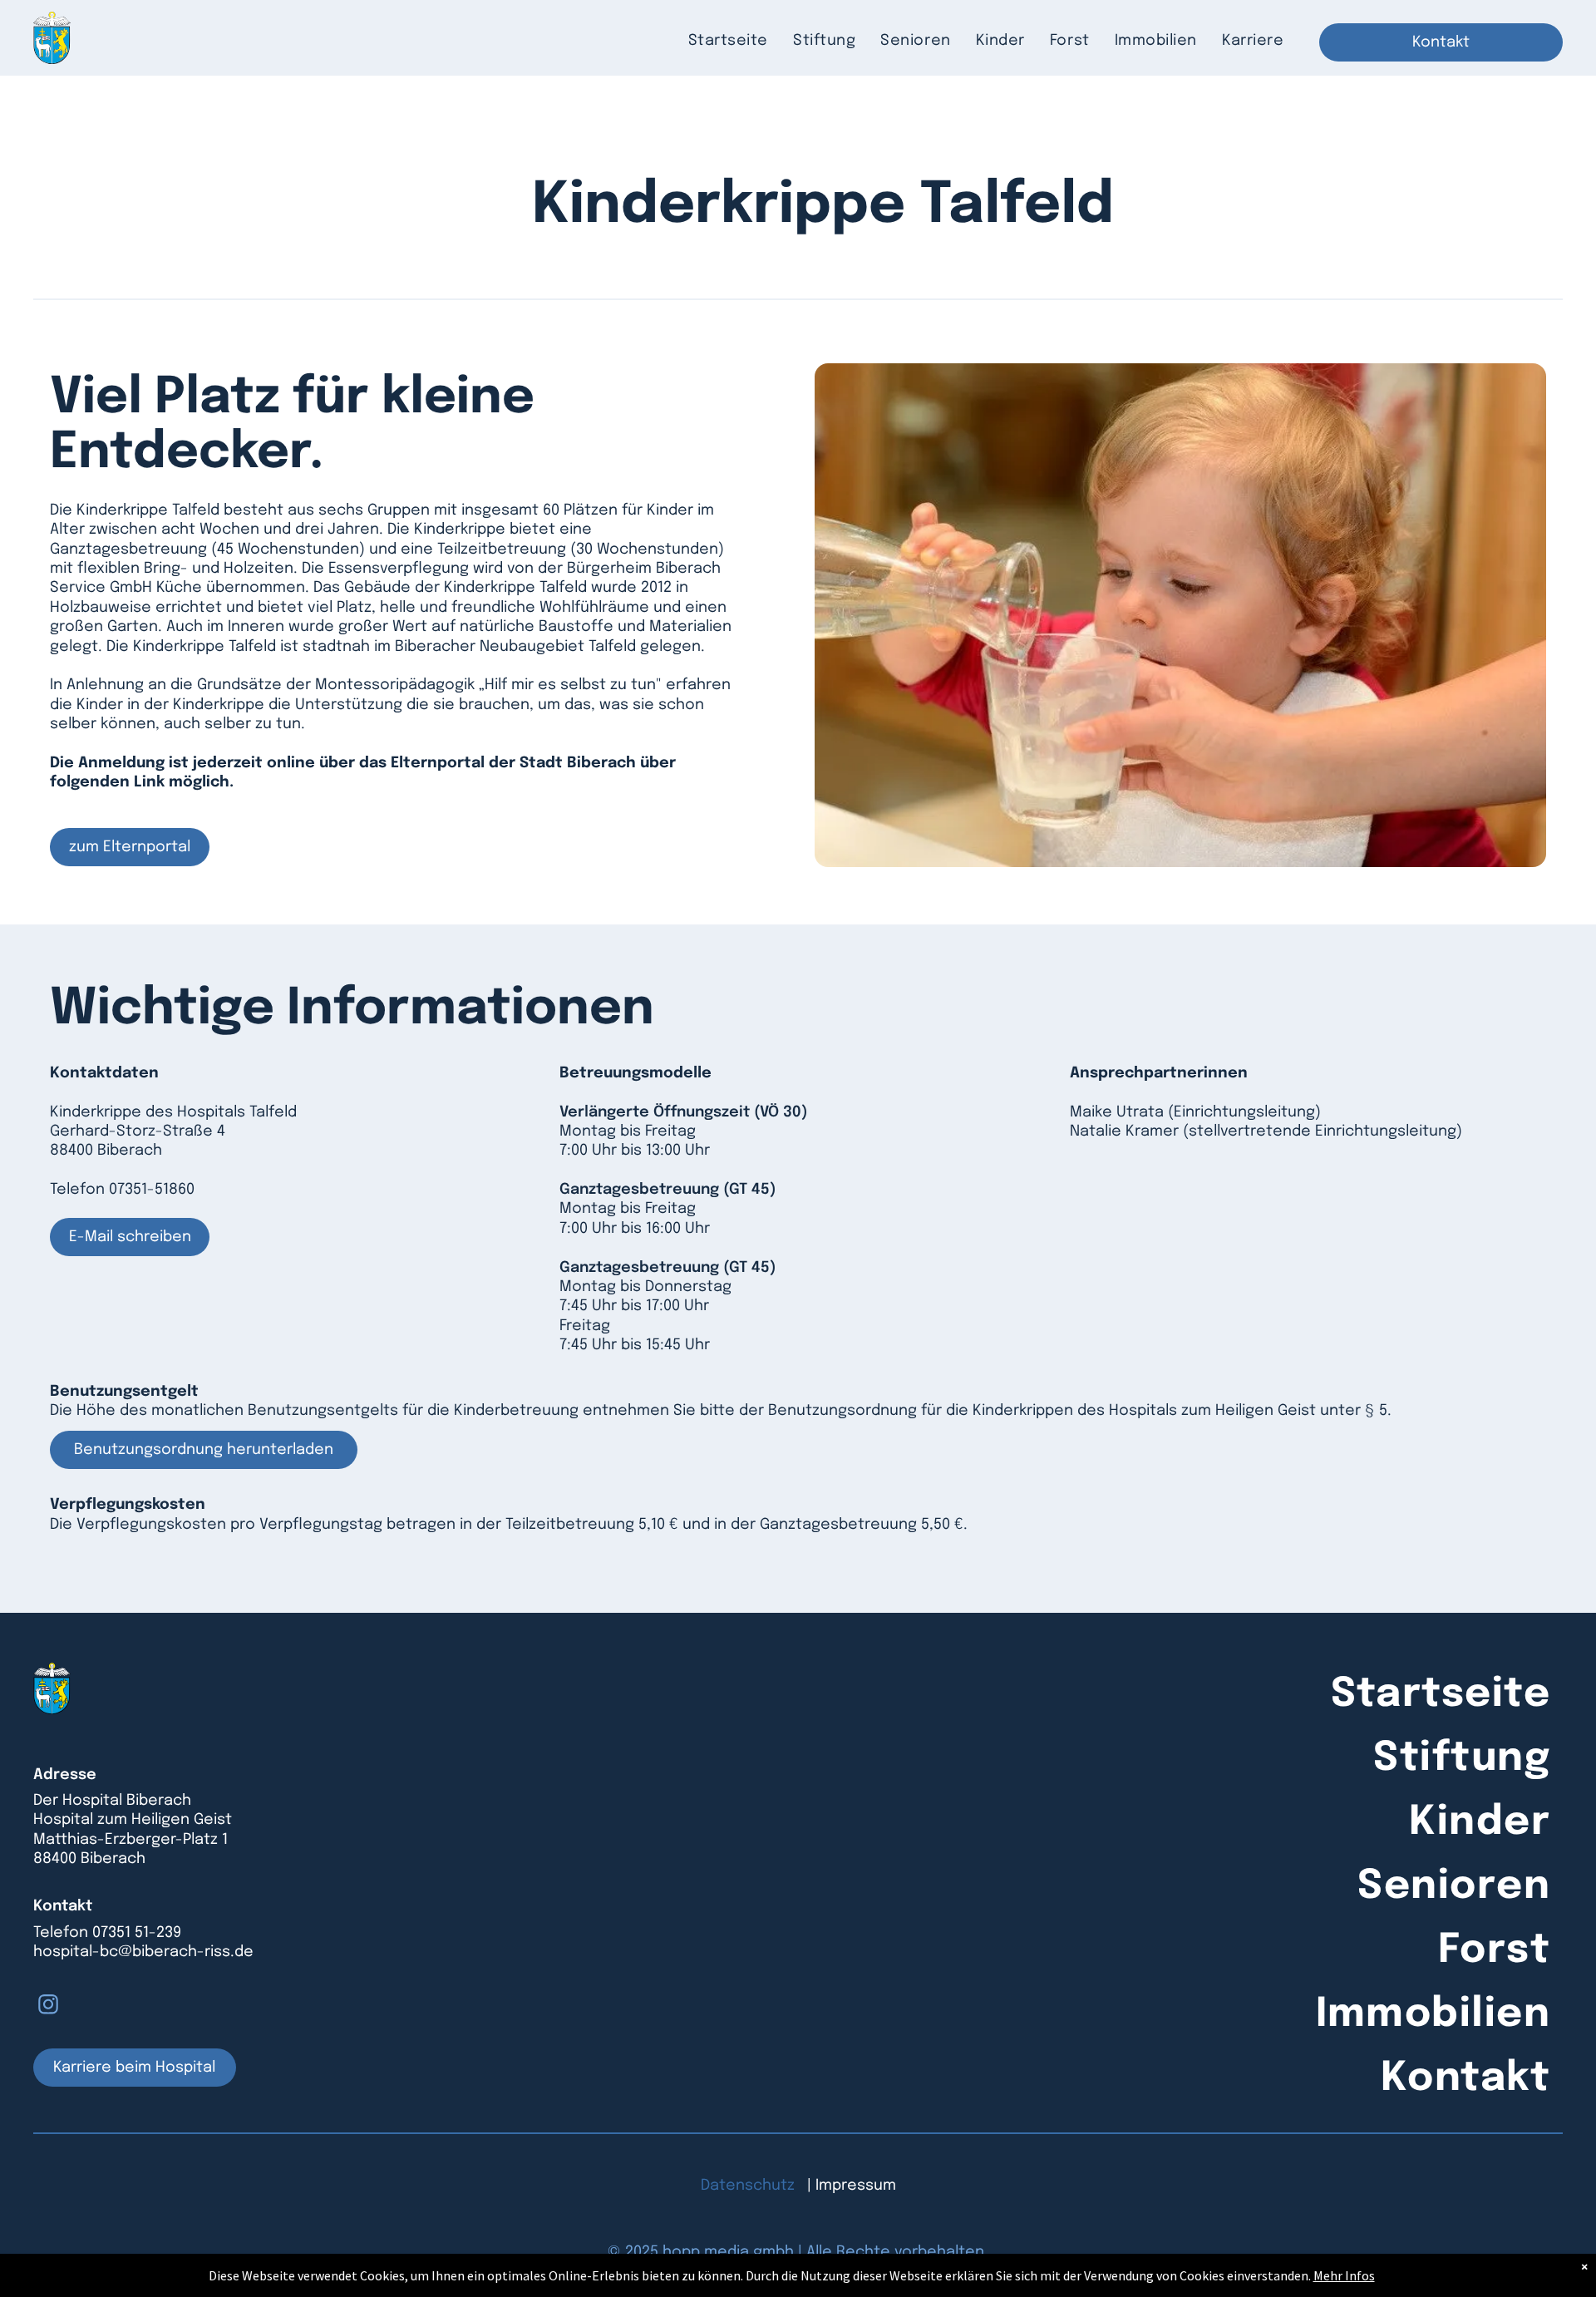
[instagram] (48, 2006)
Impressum (856, 2186)
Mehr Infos (1344, 2275)
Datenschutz (748, 2186)
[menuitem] (728, 41)
